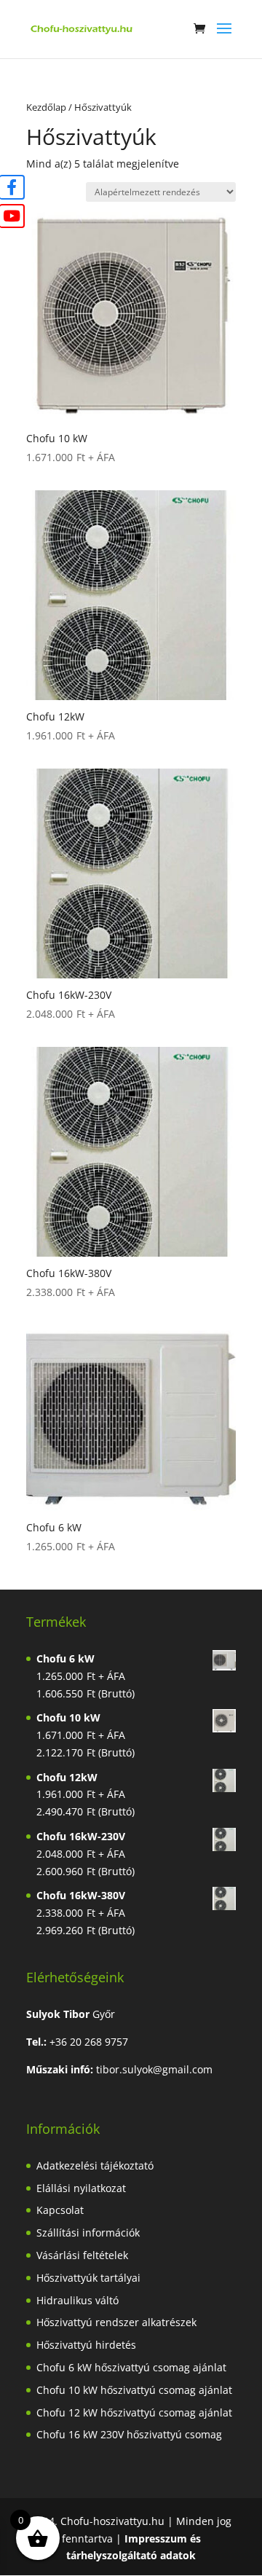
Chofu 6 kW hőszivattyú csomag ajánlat (131, 2367)
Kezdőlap (46, 107)
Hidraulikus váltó (78, 2300)
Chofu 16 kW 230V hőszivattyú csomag (129, 2434)
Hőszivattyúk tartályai (88, 2278)
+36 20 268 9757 (89, 2042)
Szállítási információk (88, 2233)
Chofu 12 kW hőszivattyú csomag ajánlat (134, 2412)
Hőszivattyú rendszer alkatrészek (116, 2322)
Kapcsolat (60, 2210)
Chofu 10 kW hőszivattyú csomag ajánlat (134, 2390)
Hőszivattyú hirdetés (86, 2345)
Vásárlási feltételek (82, 2255)
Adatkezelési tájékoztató (95, 2165)
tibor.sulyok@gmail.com (154, 2069)
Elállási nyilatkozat (81, 2188)
